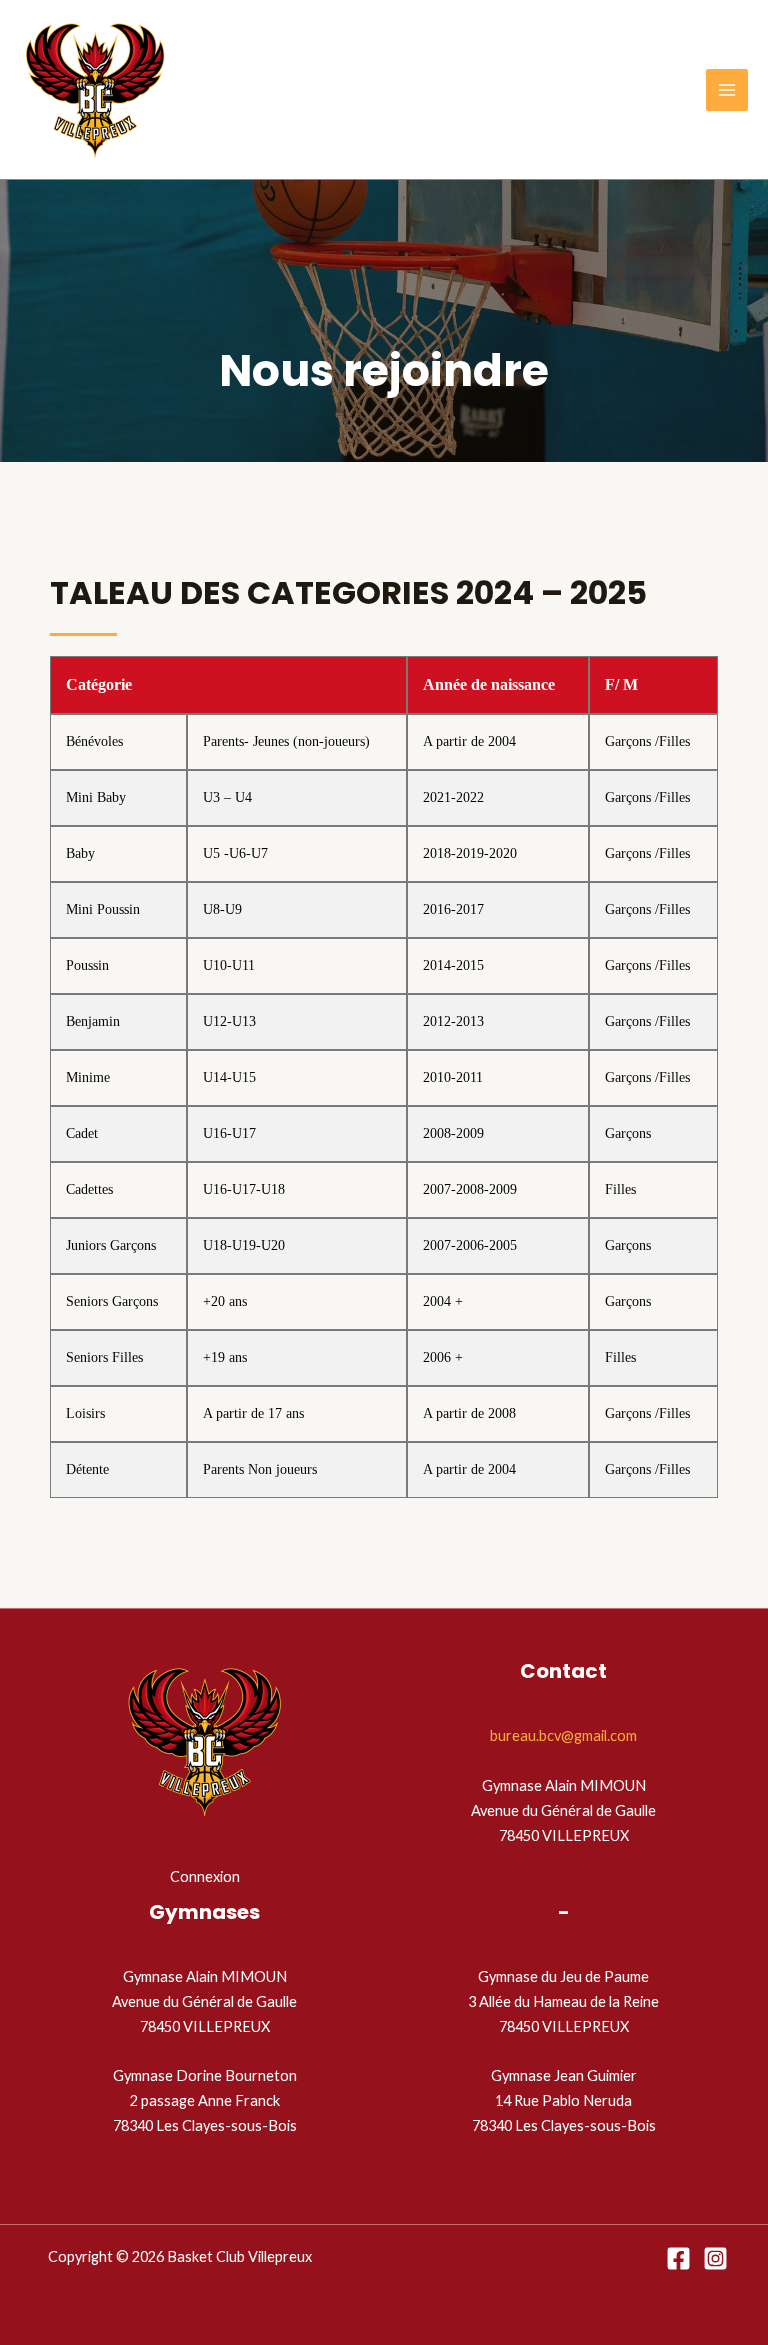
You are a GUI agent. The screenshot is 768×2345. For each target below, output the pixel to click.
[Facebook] (678, 2258)
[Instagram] (715, 2258)
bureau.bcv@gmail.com (563, 1735)
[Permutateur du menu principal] (727, 90)
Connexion (205, 1876)
